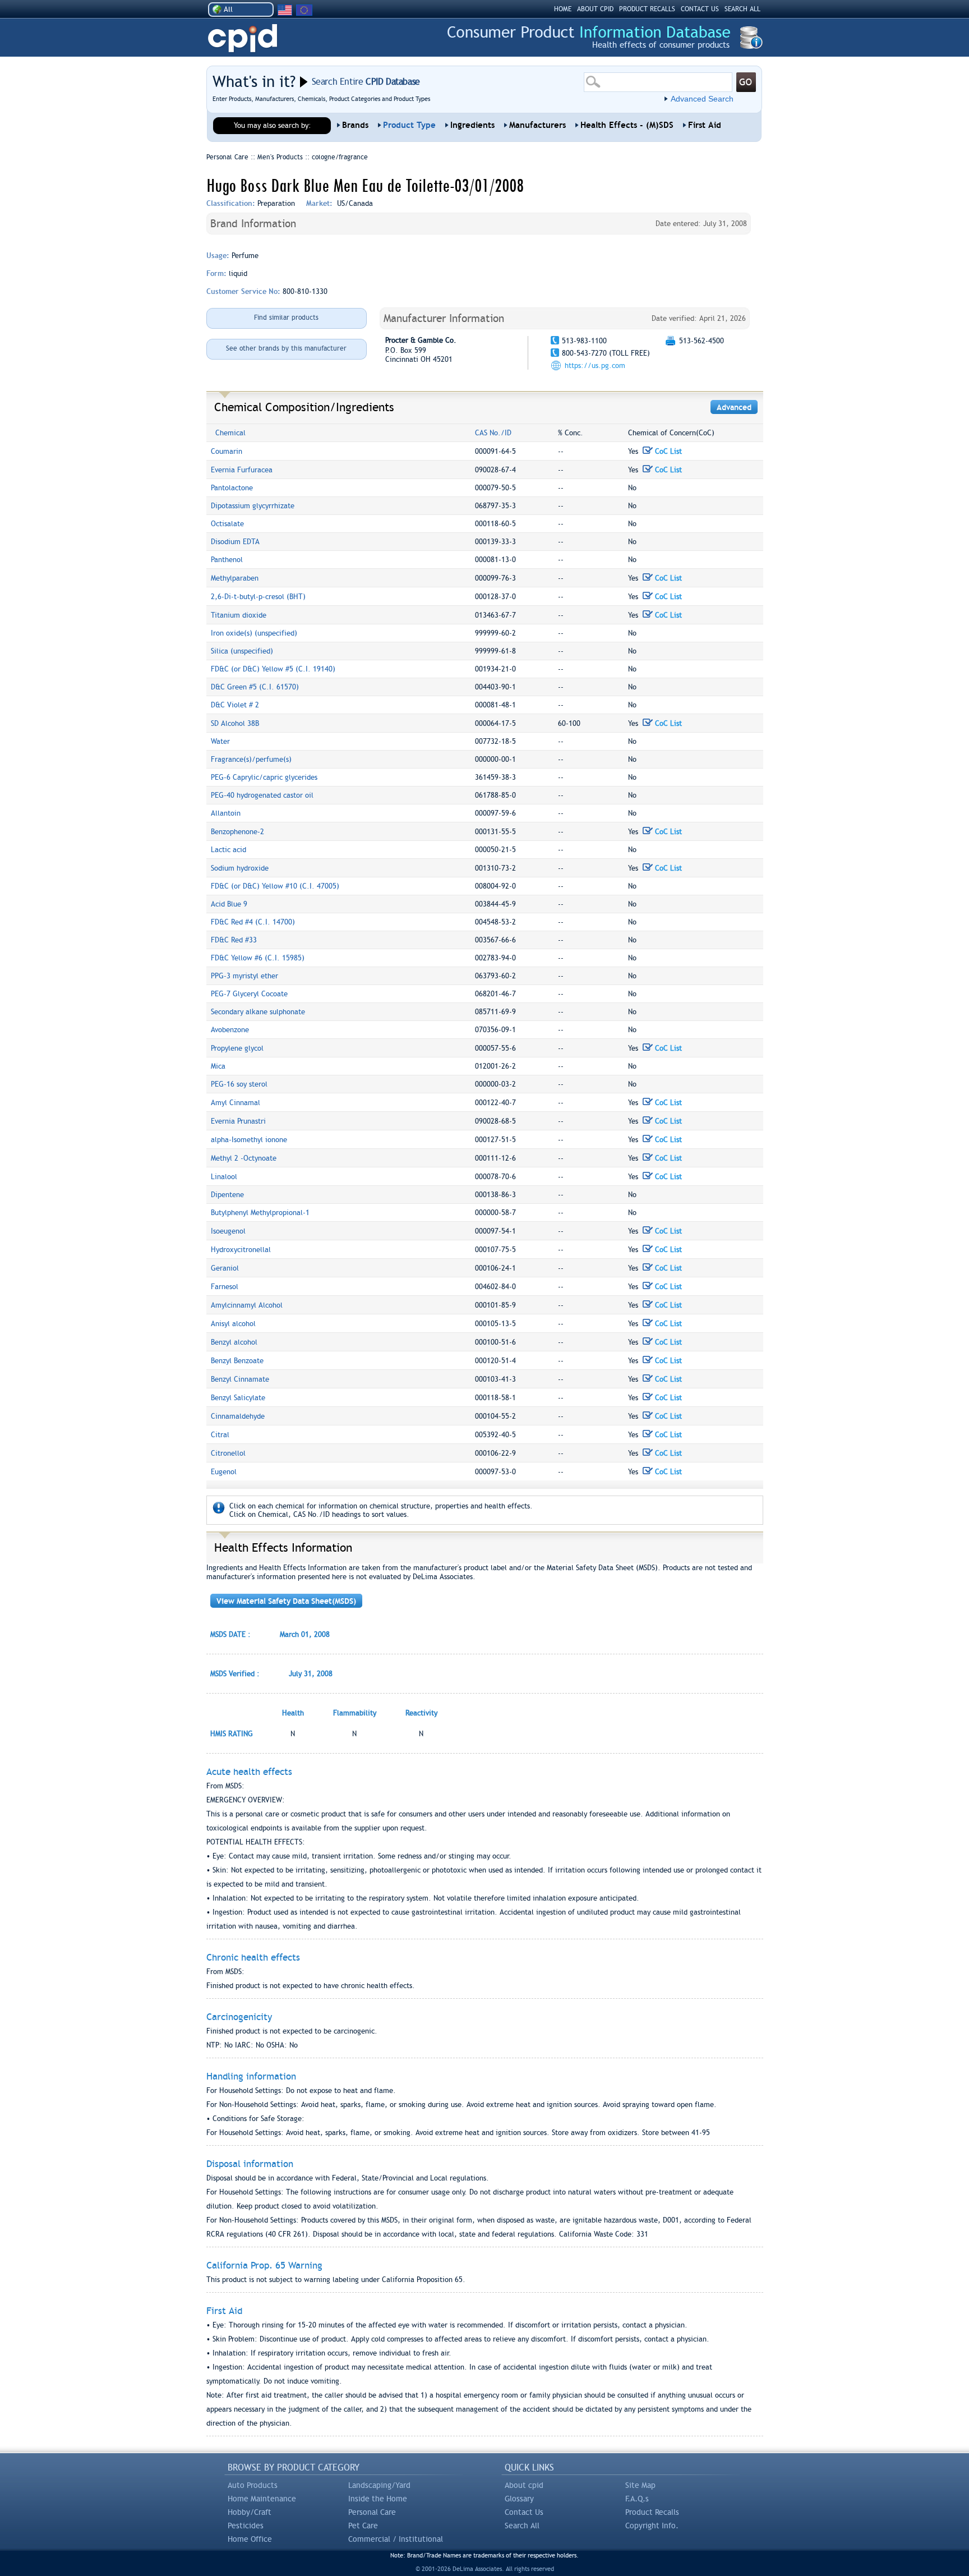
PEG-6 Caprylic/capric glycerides (264, 777)
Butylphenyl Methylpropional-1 (260, 1213)
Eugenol (224, 1472)
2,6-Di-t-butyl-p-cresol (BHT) (258, 597)
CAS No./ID (493, 433)
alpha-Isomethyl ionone (249, 1140)
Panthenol (227, 560)
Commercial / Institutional (396, 2539)
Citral (220, 1435)
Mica (218, 1066)
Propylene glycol (237, 1048)
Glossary (519, 2499)
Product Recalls (652, 2512)
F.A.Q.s (637, 2499)
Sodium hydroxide (240, 868)
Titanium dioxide (239, 615)
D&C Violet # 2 (235, 705)
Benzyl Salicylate (238, 1398)
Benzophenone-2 (237, 832)
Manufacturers (537, 125)
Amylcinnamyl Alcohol (247, 1305)
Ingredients (472, 125)
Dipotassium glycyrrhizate (253, 506)
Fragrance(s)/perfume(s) (251, 759)
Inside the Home (378, 2499)
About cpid (524, 2485)
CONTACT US (700, 9)
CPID (243, 38)
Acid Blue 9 (229, 904)
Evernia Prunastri (238, 1121)
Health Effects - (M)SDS (627, 125)
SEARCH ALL (742, 9)
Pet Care (363, 2526)
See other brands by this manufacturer (286, 348)
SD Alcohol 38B (235, 723)
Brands (355, 125)
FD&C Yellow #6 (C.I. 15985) (258, 958)
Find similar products (286, 318)
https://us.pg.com (595, 365)
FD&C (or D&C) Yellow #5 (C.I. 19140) (273, 669)
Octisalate (227, 524)
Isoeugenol (228, 1231)
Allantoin (226, 813)
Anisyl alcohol (233, 1324)
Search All (522, 2526)
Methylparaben (235, 578)
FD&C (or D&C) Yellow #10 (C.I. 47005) (275, 886)
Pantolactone (232, 488)
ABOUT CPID (595, 9)
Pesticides (246, 2526)
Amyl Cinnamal (236, 1103)
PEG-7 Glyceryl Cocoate (249, 994)
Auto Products (253, 2485)
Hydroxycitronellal (241, 1250)
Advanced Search (702, 99)
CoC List (667, 451)
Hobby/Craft (250, 2512)
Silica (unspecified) (242, 651)
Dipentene (227, 1195)
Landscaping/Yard (379, 2485)
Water (220, 741)
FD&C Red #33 (234, 940)
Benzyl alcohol (234, 1342)
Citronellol (228, 1453)
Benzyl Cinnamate (240, 1379)
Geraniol (225, 1268)
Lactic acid (229, 850)
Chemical (230, 433)
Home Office (250, 2539)
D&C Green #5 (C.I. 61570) (255, 687)
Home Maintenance (262, 2499)
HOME (563, 9)
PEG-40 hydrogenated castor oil (262, 795)
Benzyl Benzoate (237, 1361)
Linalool (224, 1177)
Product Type (409, 125)
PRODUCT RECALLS (647, 9)
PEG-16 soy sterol (239, 1084)
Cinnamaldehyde (238, 1416)
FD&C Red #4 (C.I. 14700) (253, 922)
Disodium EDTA (235, 542)
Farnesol (225, 1287)
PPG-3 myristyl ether (244, 976)
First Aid (705, 125)
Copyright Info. (652, 2526)
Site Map (640, 2485)
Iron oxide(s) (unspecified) (254, 633)
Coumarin (227, 451)
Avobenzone (230, 1030)
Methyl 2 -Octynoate (244, 1158)
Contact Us (524, 2512)
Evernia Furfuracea (242, 470)
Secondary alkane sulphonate (258, 1012)
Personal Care (372, 2512)
